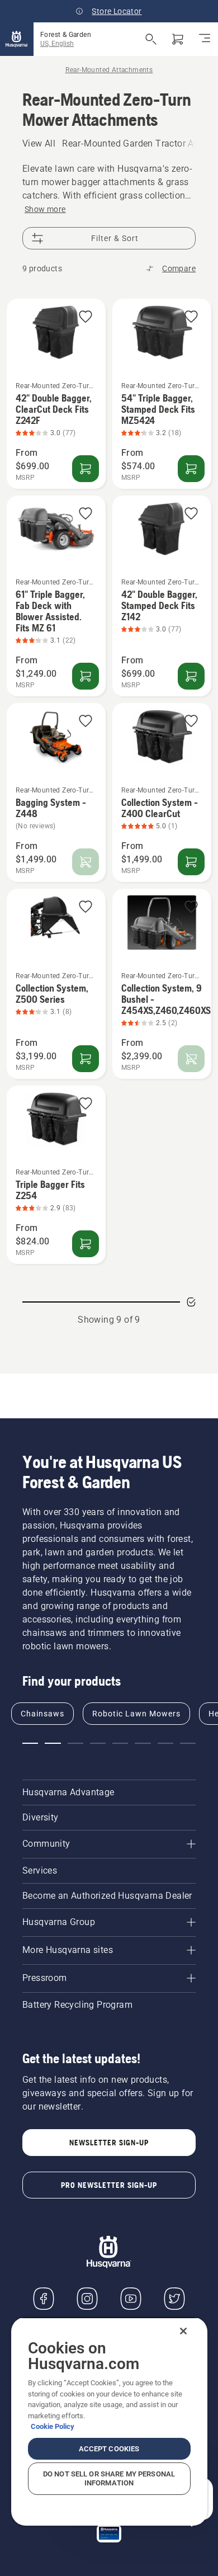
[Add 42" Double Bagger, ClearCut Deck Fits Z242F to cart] (86, 469)
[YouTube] (131, 2299)
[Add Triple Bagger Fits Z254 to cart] (86, 1244)
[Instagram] (87, 2299)
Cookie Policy (53, 2426)
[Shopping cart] (178, 39)
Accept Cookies (109, 2449)
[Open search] (151, 39)
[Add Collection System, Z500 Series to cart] (86, 1059)
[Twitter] (174, 2299)
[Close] (183, 2331)
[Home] (17, 39)
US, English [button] (57, 44)
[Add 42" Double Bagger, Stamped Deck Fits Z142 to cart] (191, 676)
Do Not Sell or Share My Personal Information (109, 2478)
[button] (86, 317)
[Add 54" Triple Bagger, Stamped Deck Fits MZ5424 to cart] (191, 469)
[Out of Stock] (86, 862)
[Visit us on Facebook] (44, 2299)
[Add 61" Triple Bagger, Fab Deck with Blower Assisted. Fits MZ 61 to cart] (86, 676)
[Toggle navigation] (205, 39)
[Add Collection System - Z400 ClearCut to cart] (191, 862)
